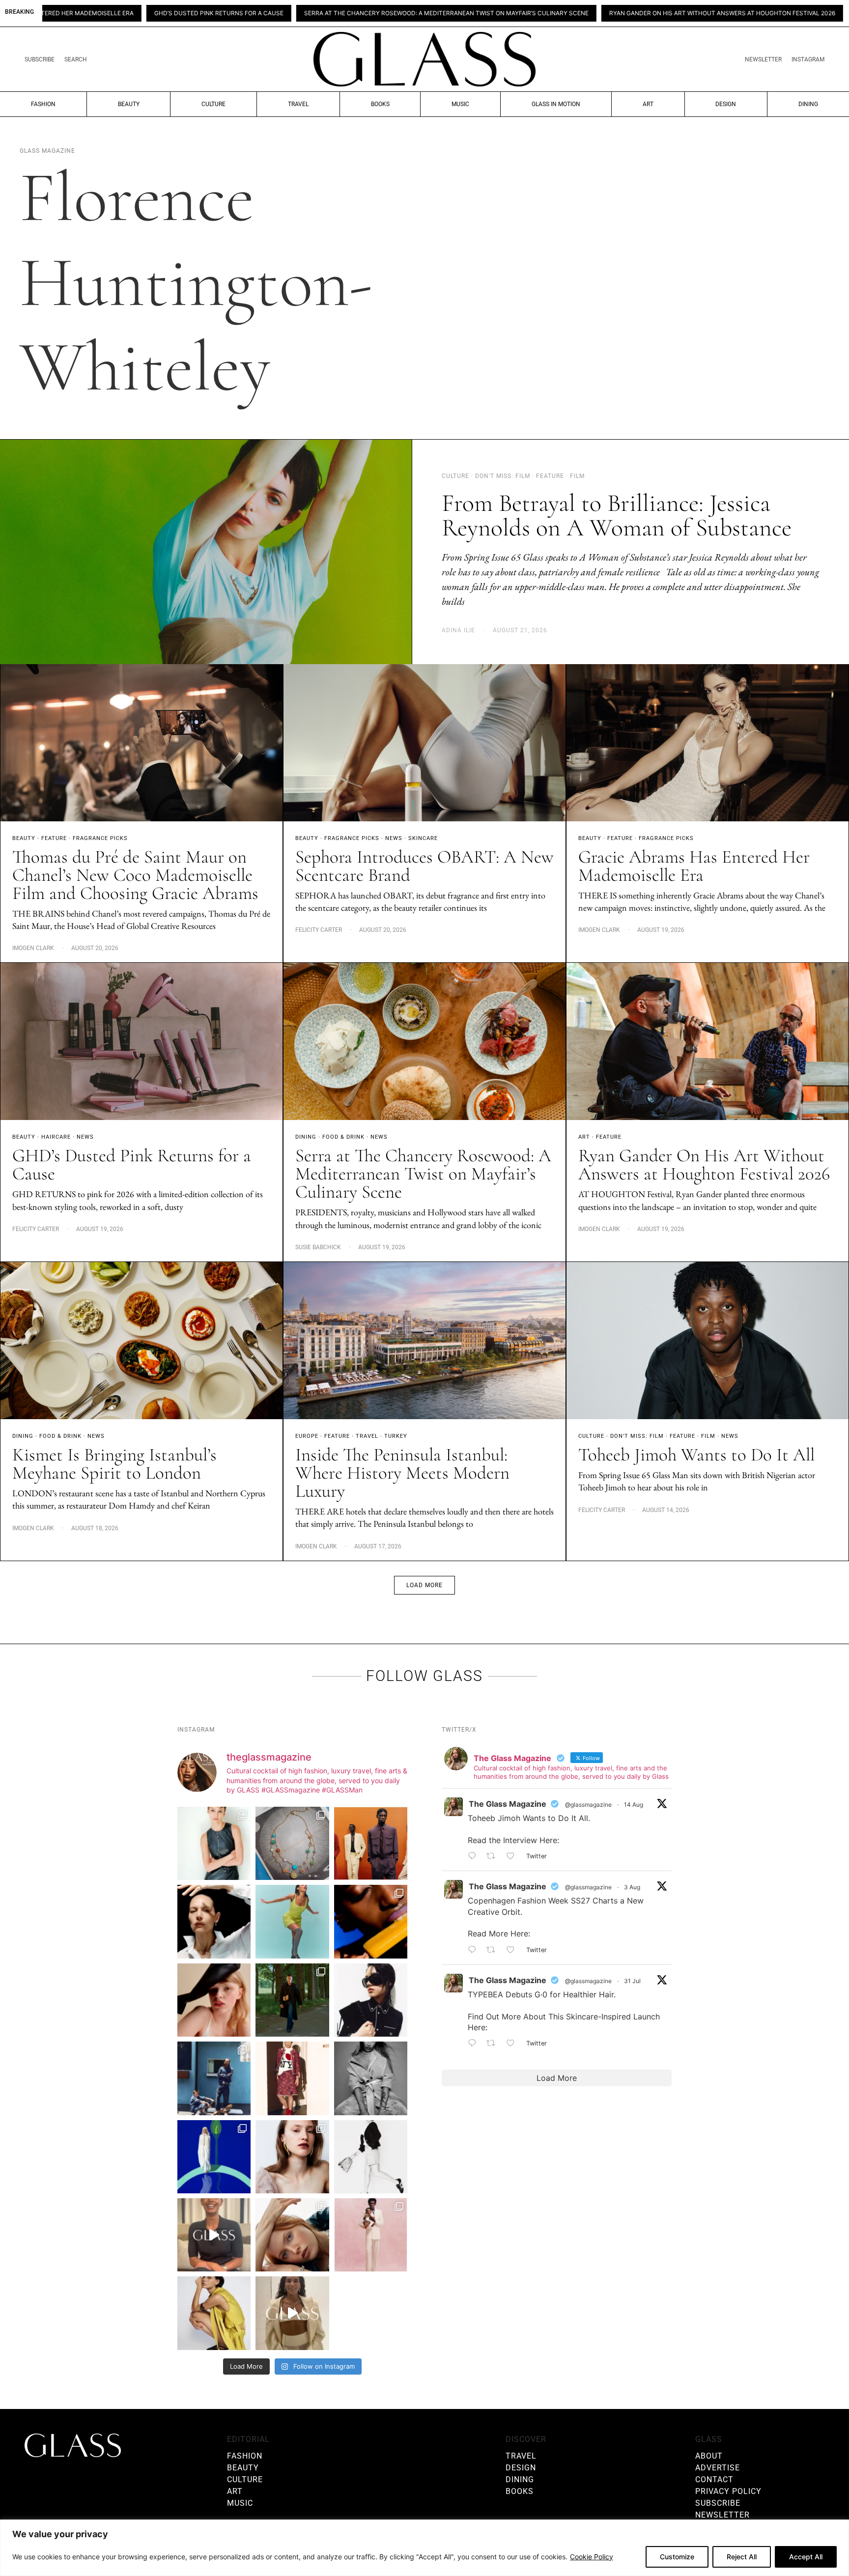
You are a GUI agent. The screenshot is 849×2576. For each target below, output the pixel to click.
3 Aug (632, 1887)
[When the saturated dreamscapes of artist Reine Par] (214, 2157)
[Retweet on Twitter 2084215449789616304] (494, 1950)
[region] (424, 2548)
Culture (213, 104)
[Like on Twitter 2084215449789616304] (514, 1950)
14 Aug (634, 1805)
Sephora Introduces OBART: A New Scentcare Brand (424, 866)
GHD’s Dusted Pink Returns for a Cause (132, 1165)
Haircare (56, 1137)
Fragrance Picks (100, 838)
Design (726, 104)
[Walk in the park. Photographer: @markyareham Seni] (292, 2000)
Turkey (396, 1436)
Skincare (423, 838)
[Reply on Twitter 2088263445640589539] (475, 1856)
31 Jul (632, 1981)
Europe (307, 1436)
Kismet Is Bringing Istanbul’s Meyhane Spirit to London (114, 1464)
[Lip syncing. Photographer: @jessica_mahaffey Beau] (292, 2157)
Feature (54, 838)
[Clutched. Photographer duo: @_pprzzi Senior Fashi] (371, 2000)
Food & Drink (343, 1137)
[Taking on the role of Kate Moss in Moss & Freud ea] (292, 2235)
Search (76, 59)
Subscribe (40, 59)
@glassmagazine (588, 1805)
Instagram (808, 59)
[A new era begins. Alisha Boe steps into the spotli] (214, 2235)
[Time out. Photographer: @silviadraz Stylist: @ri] (214, 2313)
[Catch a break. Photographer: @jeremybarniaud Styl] (214, 2078)
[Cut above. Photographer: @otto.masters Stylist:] (214, 1921)
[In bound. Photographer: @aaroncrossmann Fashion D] (292, 2078)
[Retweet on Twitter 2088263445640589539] (494, 1856)
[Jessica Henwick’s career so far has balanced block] (371, 2157)
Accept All (806, 2557)
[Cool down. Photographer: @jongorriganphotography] (371, 1921)
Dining (808, 104)
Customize (677, 2557)
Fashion (43, 104)
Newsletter (763, 59)
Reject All (742, 2557)
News (394, 838)
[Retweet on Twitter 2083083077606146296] (494, 2044)
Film (708, 1436)
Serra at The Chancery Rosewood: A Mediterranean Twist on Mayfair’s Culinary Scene (268, 13)
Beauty (129, 104)
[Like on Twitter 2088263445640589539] (514, 1856)
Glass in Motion (556, 104)
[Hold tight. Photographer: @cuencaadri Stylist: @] (214, 1843)
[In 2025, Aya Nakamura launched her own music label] (371, 2078)
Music (460, 104)
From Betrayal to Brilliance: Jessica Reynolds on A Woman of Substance (617, 515)
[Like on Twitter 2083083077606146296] (514, 2044)
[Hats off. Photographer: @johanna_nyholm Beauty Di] (214, 2000)
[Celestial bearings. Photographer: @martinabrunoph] (292, 1843)
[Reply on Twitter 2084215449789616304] (475, 1950)
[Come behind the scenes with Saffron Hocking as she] (292, 2313)
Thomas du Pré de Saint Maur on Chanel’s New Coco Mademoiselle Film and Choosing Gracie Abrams (135, 875)
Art (648, 104)
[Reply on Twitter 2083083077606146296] (475, 2044)
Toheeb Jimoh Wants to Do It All (696, 1455)
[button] (424, 1585)
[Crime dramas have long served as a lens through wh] (292, 1921)
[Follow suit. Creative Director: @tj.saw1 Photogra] (371, 2235)
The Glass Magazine (508, 1804)
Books (380, 104)
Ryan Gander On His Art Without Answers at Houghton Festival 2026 (543, 13)
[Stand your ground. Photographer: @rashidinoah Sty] (371, 1843)
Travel (298, 104)
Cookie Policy (592, 2557)
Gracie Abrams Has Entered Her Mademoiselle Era (694, 866)
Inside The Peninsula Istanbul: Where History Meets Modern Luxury (402, 1473)
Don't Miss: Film (637, 1436)
